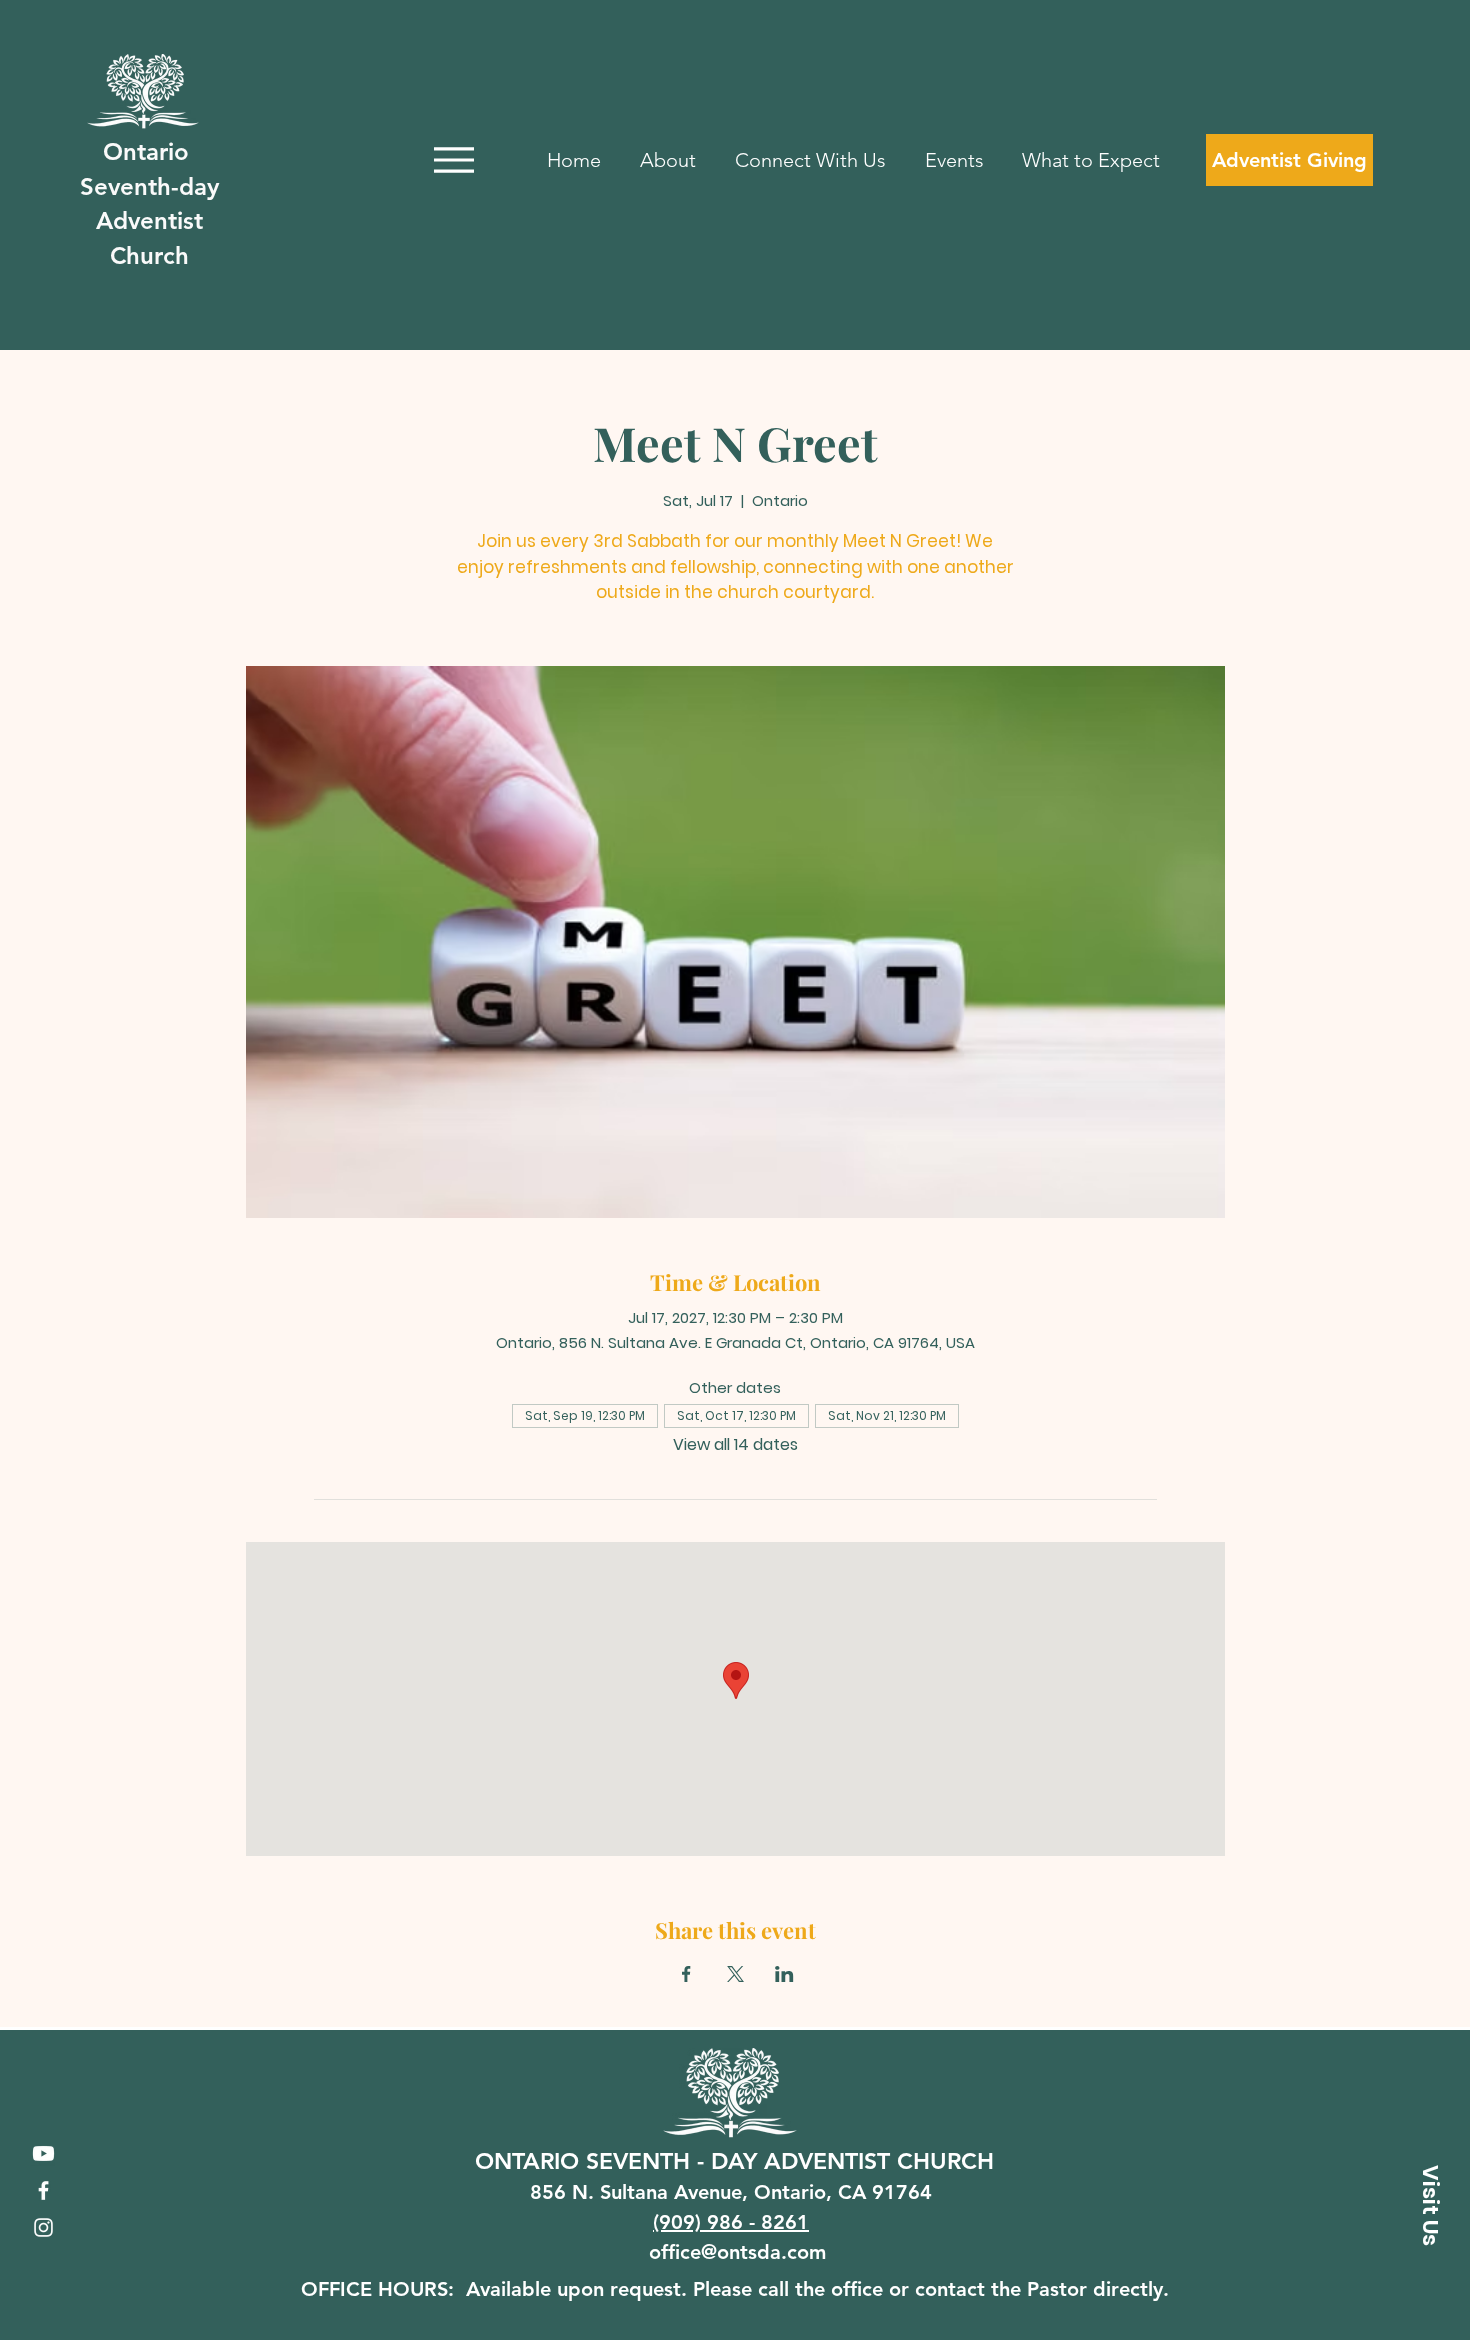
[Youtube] (43, 2153)
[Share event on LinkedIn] (784, 1974)
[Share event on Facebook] (686, 1974)
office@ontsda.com (737, 2252)
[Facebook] (43, 2190)
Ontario (149, 151)
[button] (1430, 2205)
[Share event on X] (735, 1974)
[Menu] (453, 159)
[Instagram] (43, 2227)
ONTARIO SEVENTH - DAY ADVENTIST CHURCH (734, 2161)
